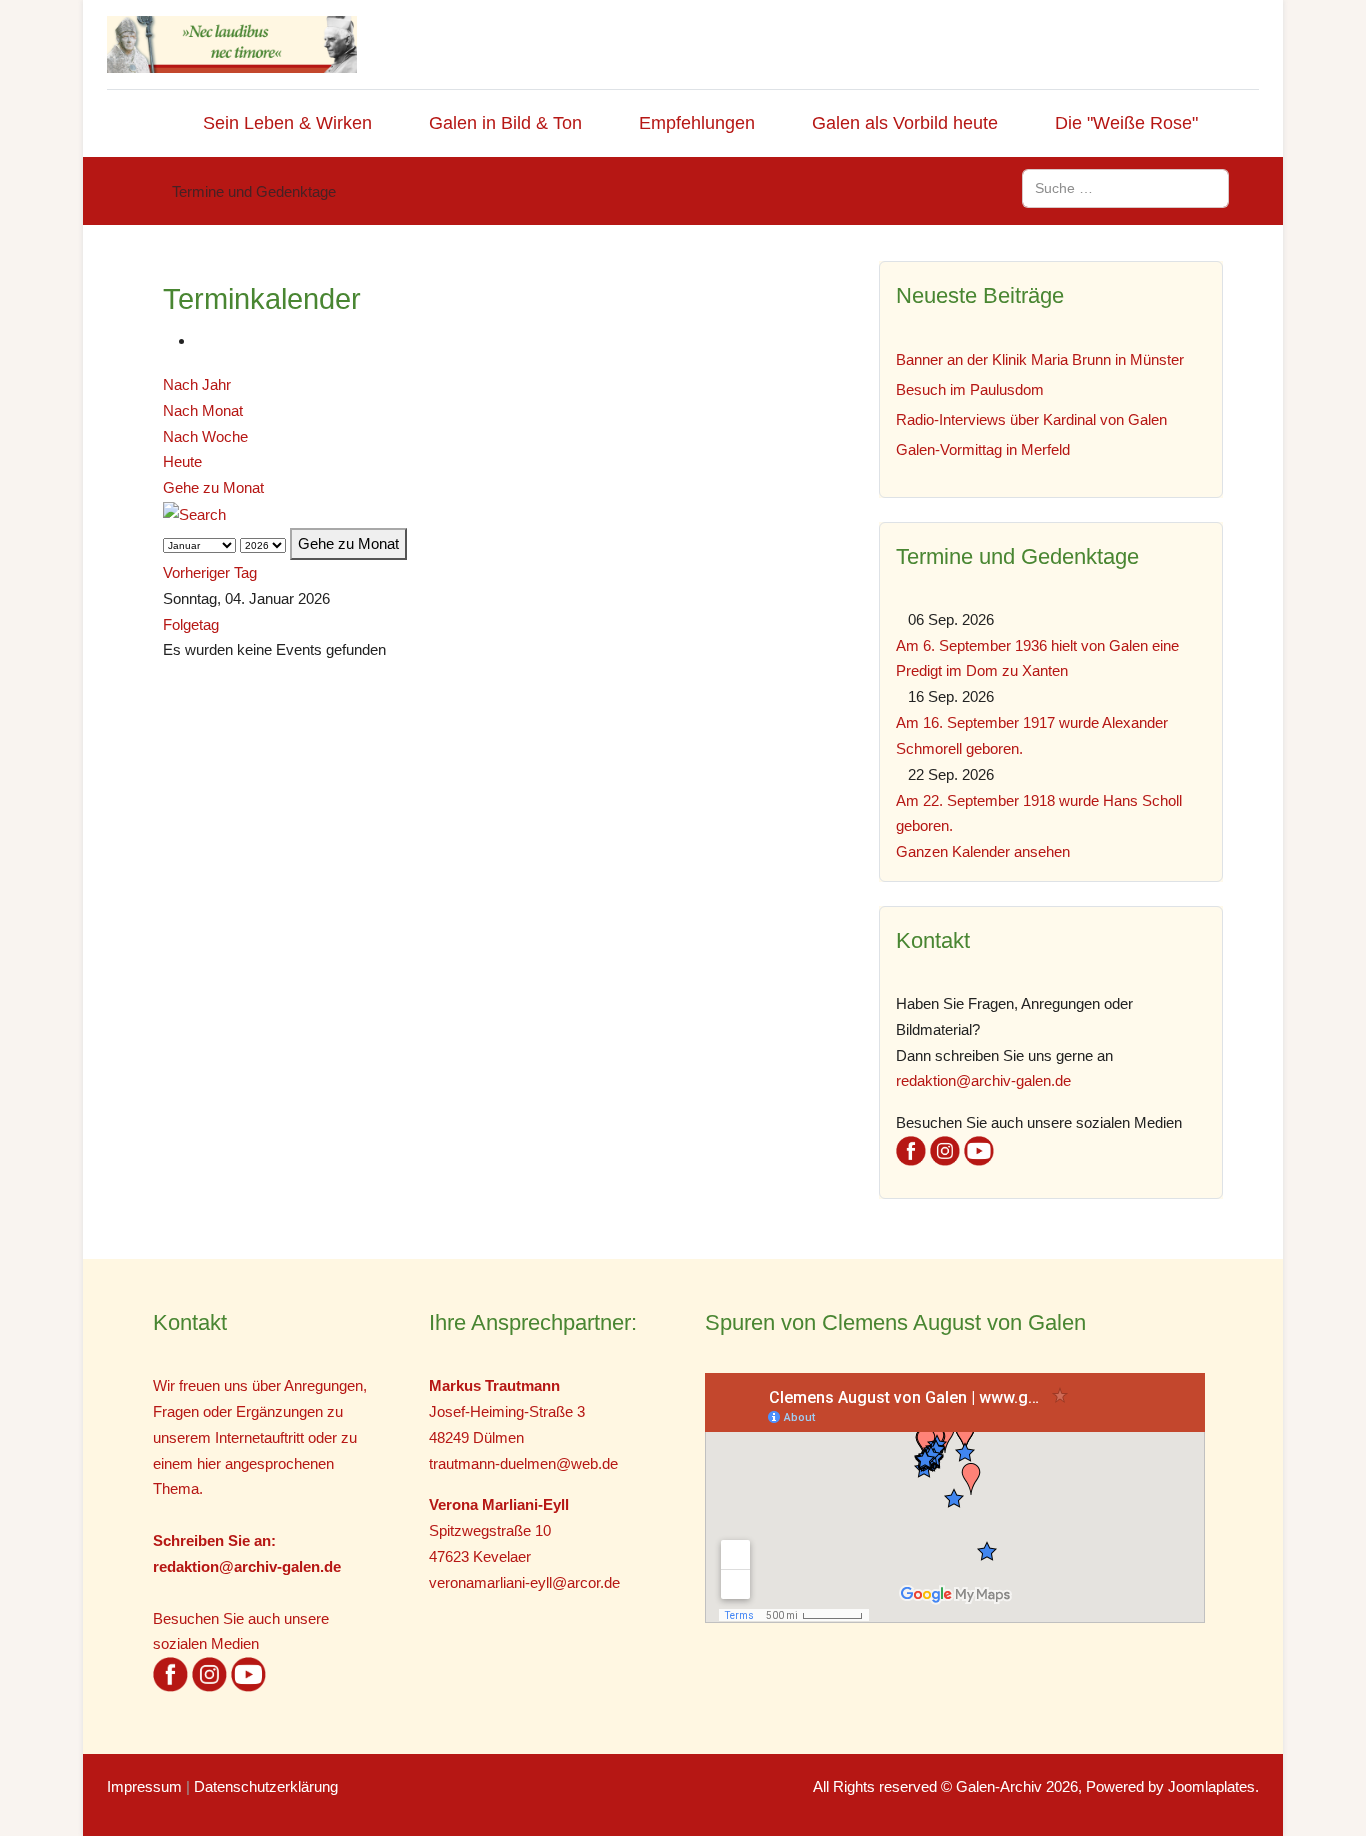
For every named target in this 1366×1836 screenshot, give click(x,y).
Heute (182, 461)
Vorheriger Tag (210, 572)
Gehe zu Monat (213, 487)
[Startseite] (147, 123)
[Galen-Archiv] (232, 44)
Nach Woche (205, 436)
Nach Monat (203, 410)
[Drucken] (201, 340)
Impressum (144, 1786)
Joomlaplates (1211, 1786)
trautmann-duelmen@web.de (523, 1463)
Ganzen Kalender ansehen (983, 851)
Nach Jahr (197, 384)
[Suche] (194, 513)
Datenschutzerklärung (266, 1786)
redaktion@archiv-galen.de (983, 1080)
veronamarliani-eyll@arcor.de (524, 1582)
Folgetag (191, 624)
